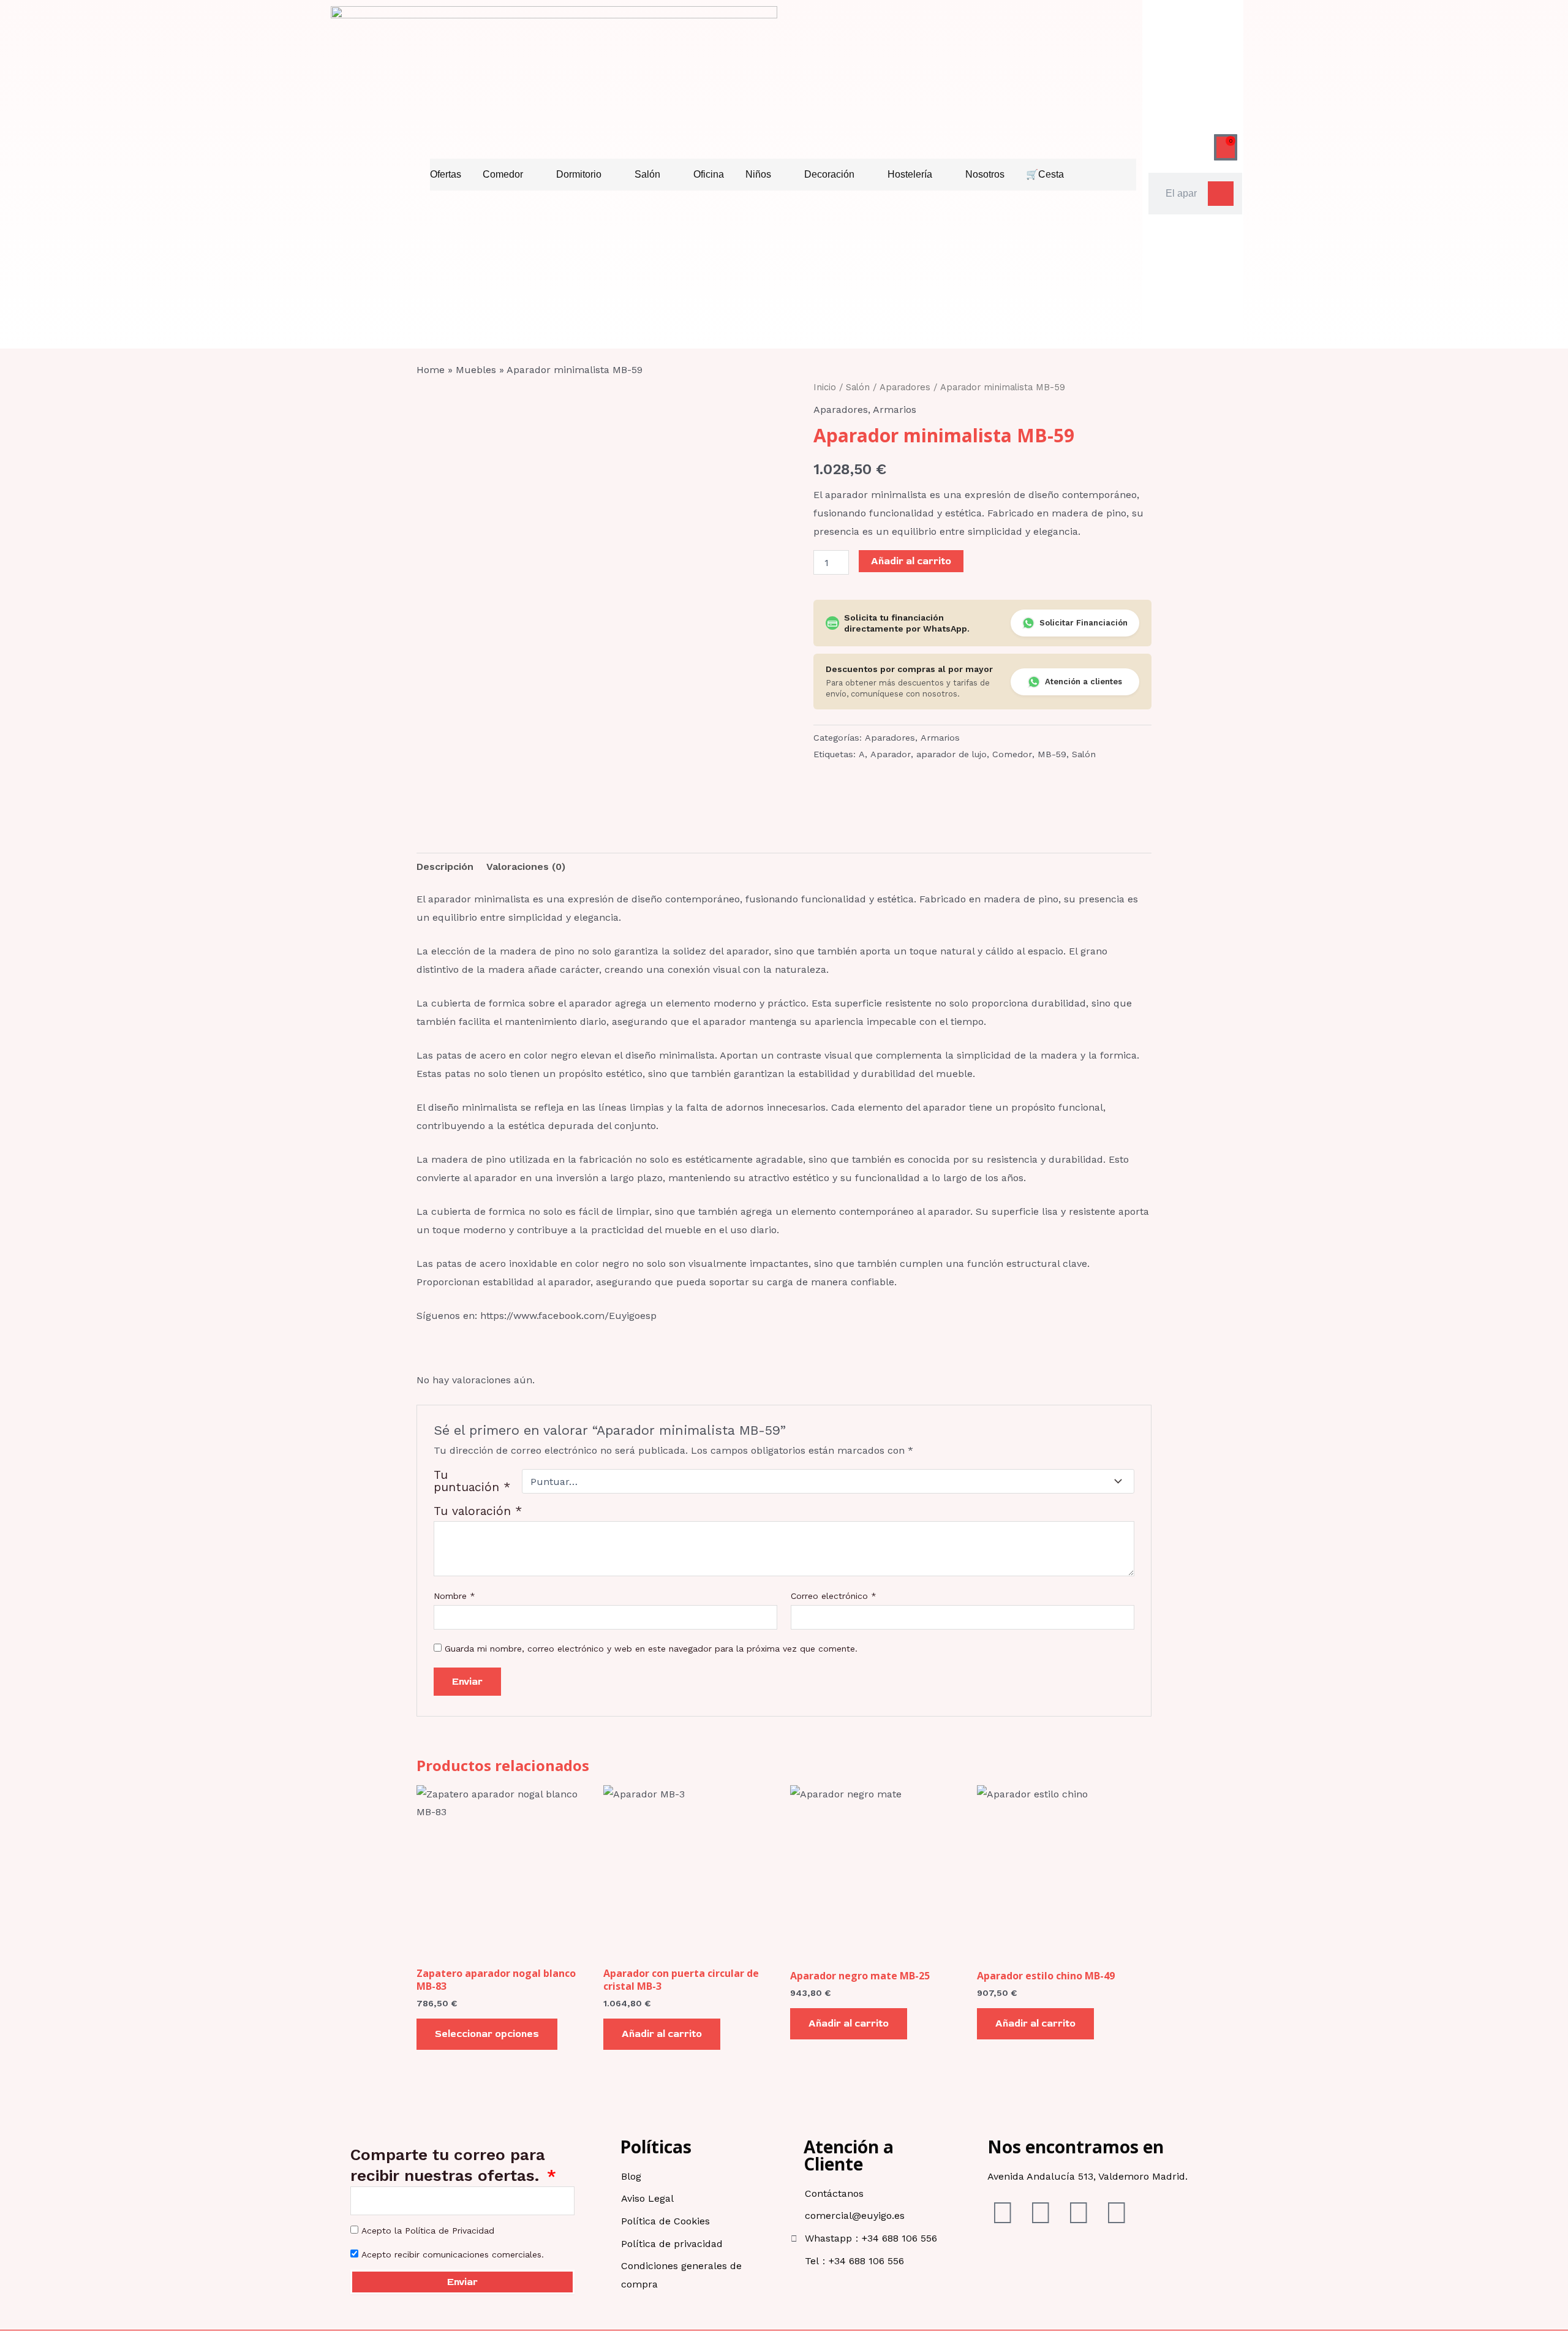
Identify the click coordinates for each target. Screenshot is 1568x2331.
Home (431, 370)
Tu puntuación (472, 1481)
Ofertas (446, 174)
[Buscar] (1221, 194)
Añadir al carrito (911, 561)
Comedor (503, 174)
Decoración (829, 174)
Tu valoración (478, 1511)
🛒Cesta (1045, 174)
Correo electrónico (834, 1596)
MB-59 (1052, 754)
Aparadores (905, 387)
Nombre (454, 1596)
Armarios (895, 410)
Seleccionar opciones (487, 2034)
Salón (647, 174)
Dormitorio (579, 174)
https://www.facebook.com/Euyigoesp (568, 1316)
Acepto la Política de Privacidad (428, 2231)
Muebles (476, 370)
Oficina (709, 174)
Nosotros (985, 174)
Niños (758, 174)
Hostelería (910, 174)
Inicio (825, 387)
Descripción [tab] (445, 867)
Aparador (891, 754)
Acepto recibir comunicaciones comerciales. (453, 2254)
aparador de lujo (952, 754)
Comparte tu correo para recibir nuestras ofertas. (448, 2165)
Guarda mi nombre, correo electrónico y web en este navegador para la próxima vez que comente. (651, 1649)
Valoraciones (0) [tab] (526, 867)
